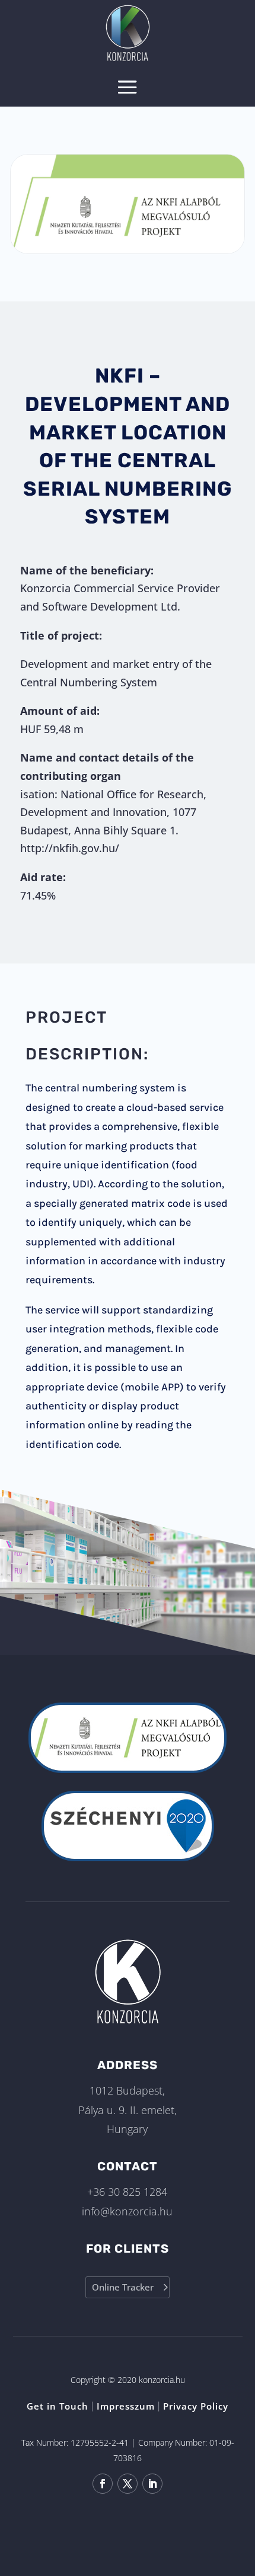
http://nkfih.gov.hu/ (70, 848)
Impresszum (126, 2406)
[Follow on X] (128, 2484)
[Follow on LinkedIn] (152, 2484)
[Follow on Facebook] (103, 2484)
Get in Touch (58, 2406)
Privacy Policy (196, 2406)
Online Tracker (123, 2287)
